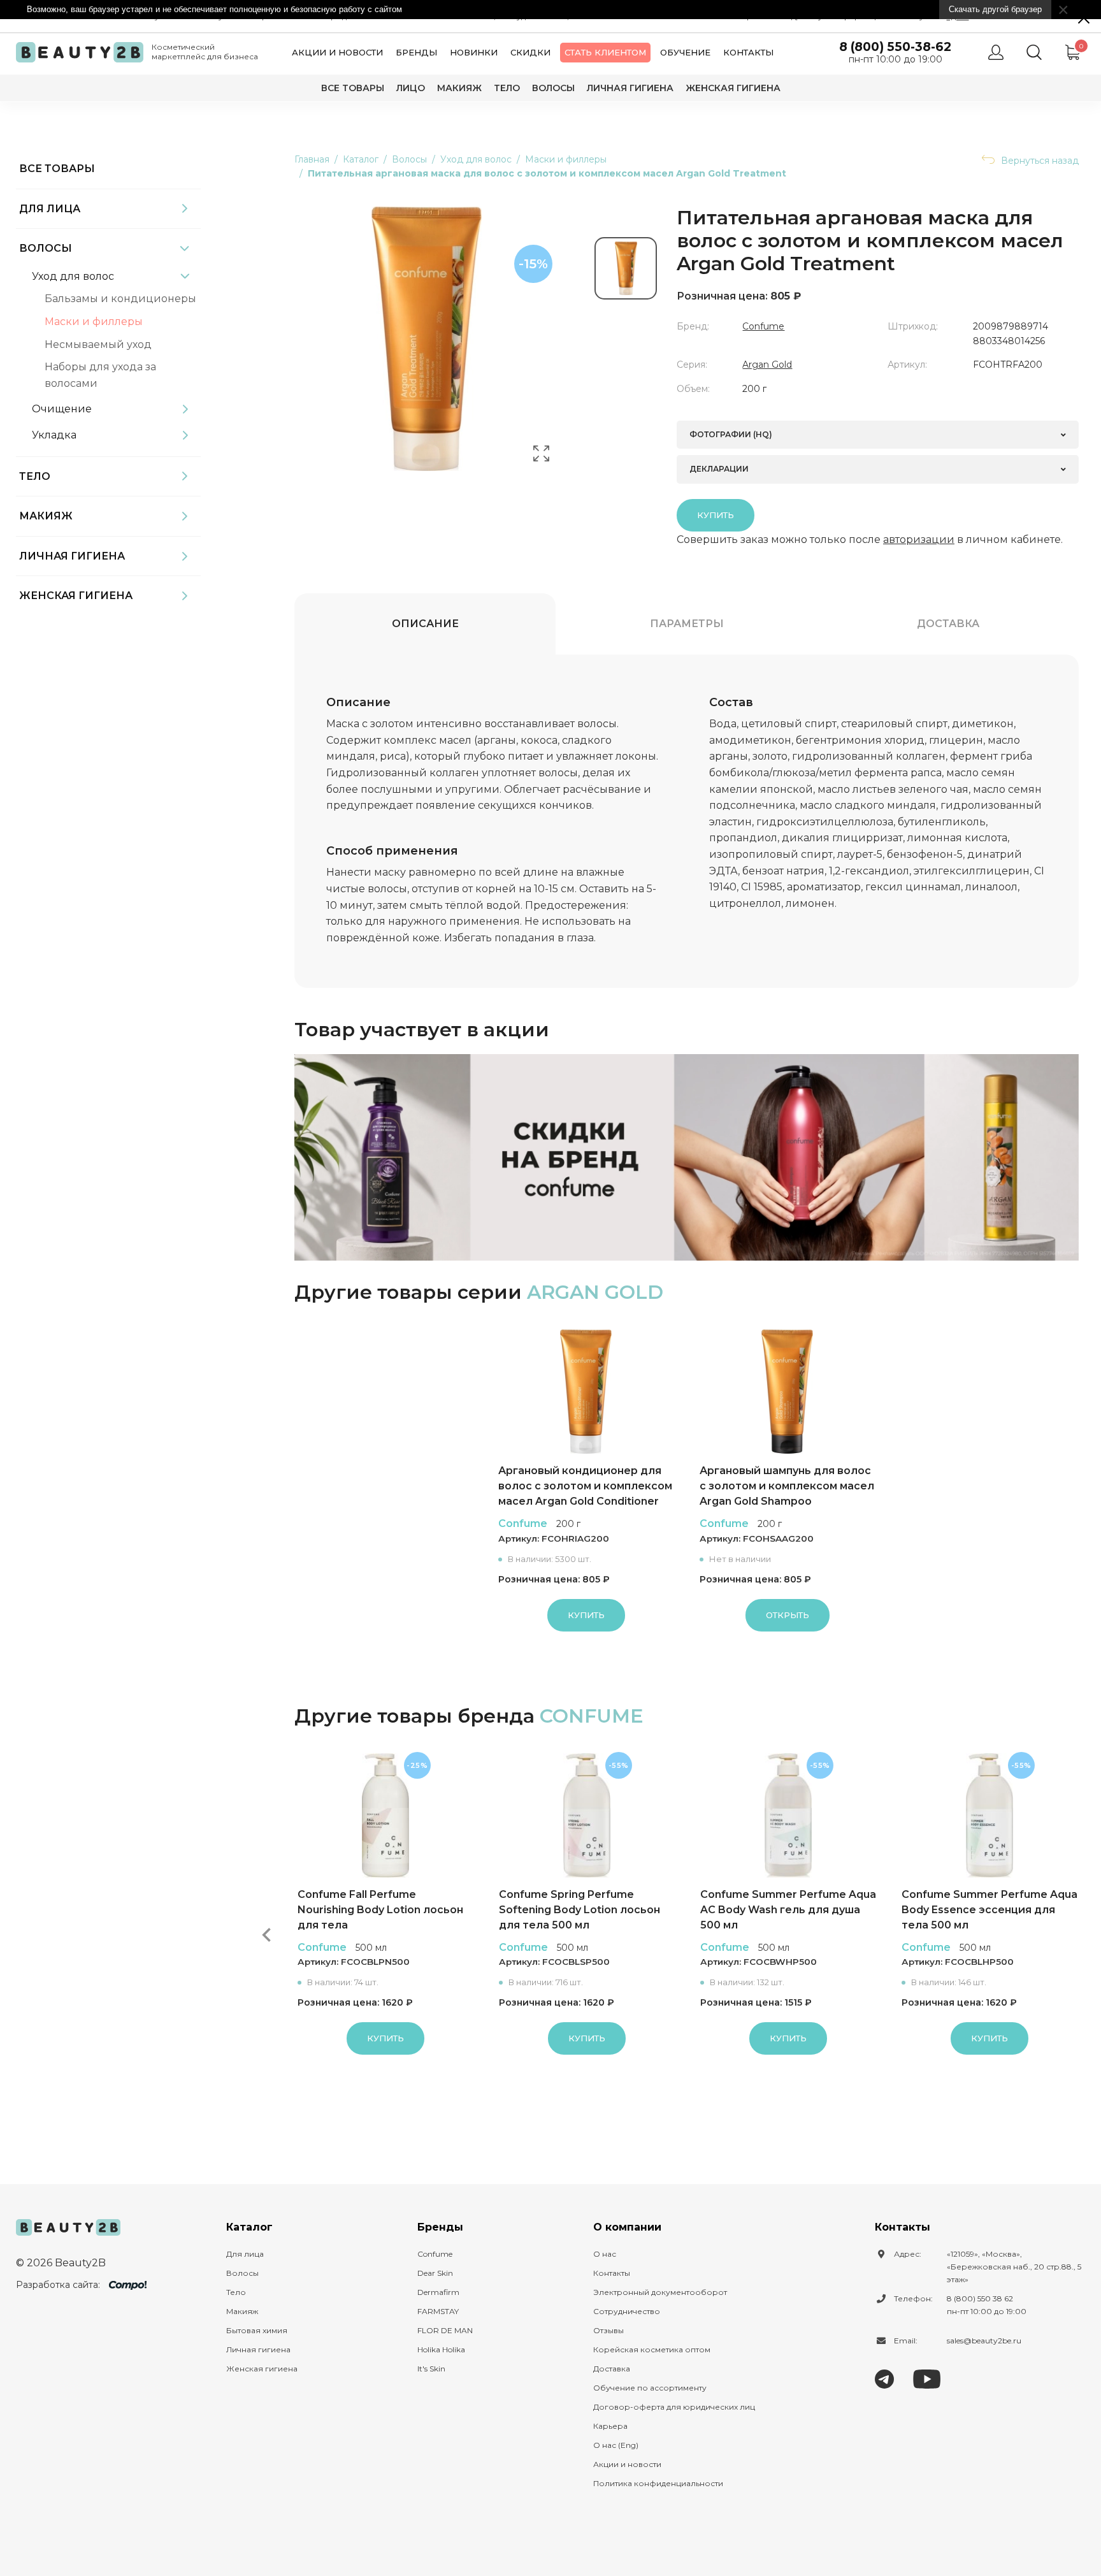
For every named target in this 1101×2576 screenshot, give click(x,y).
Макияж (459, 88)
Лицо (411, 88)
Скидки (530, 52)
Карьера (610, 2426)
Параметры (687, 624)
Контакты (748, 52)
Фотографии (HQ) (731, 434)
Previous (266, 1935)
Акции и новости (337, 52)
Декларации (719, 469)
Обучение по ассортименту (650, 2388)
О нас (605, 2254)
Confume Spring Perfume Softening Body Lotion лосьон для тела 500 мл (579, 1910)
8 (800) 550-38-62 (895, 47)
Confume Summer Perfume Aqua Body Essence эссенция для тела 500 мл (989, 1910)
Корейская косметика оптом (652, 2349)
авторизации (919, 539)
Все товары (353, 88)
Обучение (685, 52)
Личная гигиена (630, 88)
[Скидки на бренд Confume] (687, 1157)
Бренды (416, 52)
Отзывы (608, 2330)
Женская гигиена (733, 88)
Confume (763, 326)
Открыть (788, 1615)
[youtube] (927, 2379)
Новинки (474, 52)
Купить (716, 515)
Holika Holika (441, 2349)
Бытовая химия (257, 2330)
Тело (507, 88)
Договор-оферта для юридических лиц (674, 2407)
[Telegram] (884, 2379)
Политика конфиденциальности (658, 2483)
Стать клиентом (605, 52)
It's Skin (431, 2369)
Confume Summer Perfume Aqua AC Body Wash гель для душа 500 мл (788, 1910)
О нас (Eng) (616, 2445)
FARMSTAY (438, 2311)
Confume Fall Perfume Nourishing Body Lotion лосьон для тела (380, 1910)
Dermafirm (438, 2292)
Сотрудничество (627, 2311)
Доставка (948, 624)
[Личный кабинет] (996, 52)
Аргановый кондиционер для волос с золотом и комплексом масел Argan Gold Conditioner (585, 1486)
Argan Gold (767, 365)
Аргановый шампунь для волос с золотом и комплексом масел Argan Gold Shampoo (787, 1486)
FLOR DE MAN (445, 2330)
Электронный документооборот (660, 2292)
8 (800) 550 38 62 (980, 2298)
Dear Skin (435, 2273)
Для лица (50, 209)
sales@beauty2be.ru (984, 2341)
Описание (425, 624)
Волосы (553, 88)
